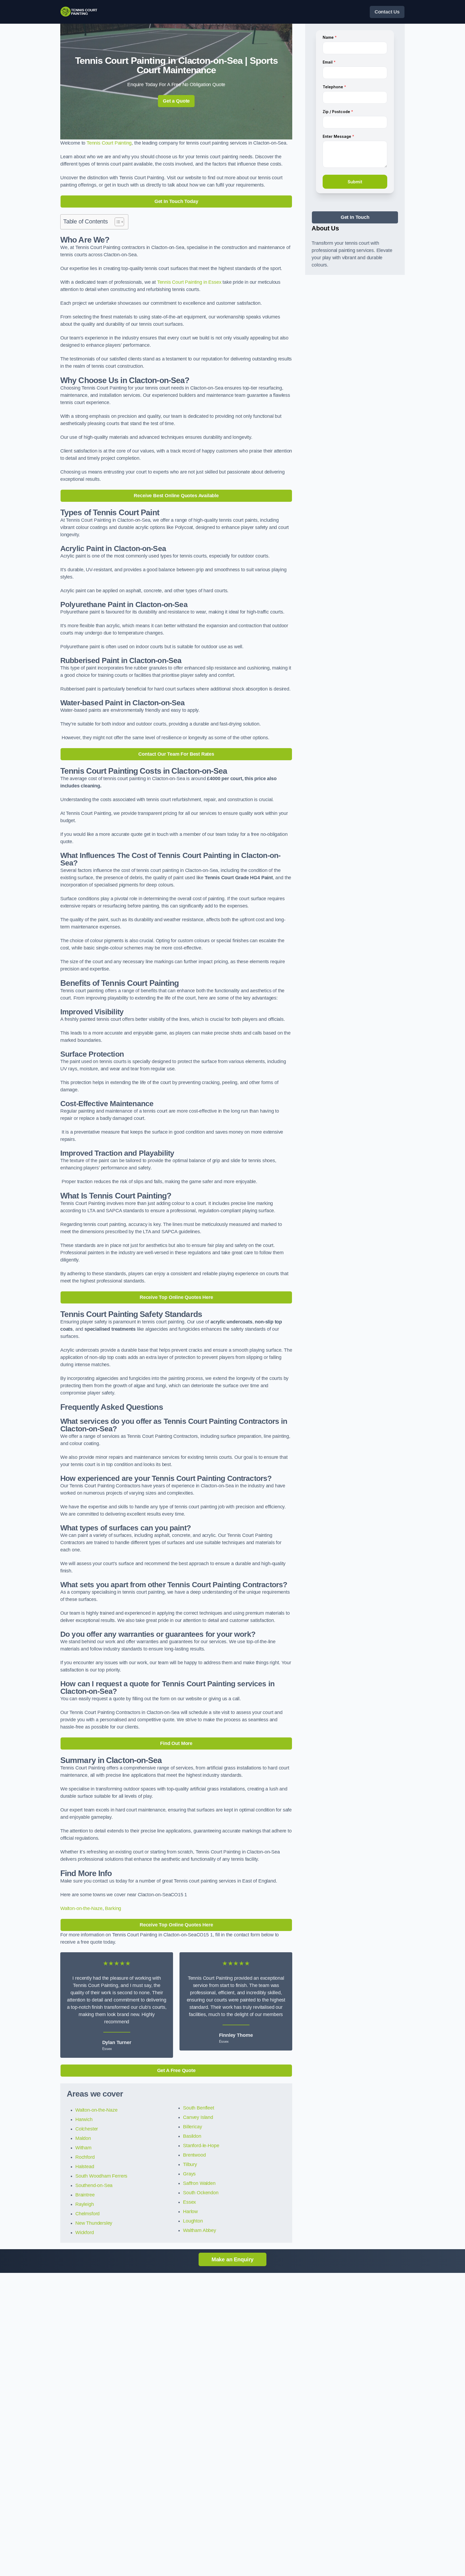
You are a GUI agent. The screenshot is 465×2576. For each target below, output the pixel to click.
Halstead (85, 2167)
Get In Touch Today (176, 201)
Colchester (87, 2129)
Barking (113, 1908)
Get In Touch (355, 217)
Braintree (85, 2195)
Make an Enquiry (232, 2259)
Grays (189, 2174)
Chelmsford (87, 2214)
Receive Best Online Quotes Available (176, 496)
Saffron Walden (199, 2183)
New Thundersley (94, 2223)
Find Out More (176, 1743)
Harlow (190, 2211)
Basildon (192, 2136)
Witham (83, 2148)
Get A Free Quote (176, 2070)
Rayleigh (85, 2204)
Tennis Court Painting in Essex (190, 282)
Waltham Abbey (200, 2230)
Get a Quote (176, 101)
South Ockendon (201, 2193)
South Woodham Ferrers (101, 2176)
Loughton (193, 2221)
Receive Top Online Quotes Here (176, 1297)
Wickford (85, 2232)
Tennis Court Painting (109, 143)
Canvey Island (198, 2117)
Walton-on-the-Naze (81, 1908)
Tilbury (190, 2164)
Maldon (83, 2138)
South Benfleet (198, 2108)
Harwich (84, 2119)
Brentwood (194, 2155)
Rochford (85, 2157)
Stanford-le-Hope (201, 2146)
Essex (189, 2202)
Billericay (192, 2127)
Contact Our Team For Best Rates (176, 754)
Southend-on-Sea (94, 2185)
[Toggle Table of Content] (117, 222)
